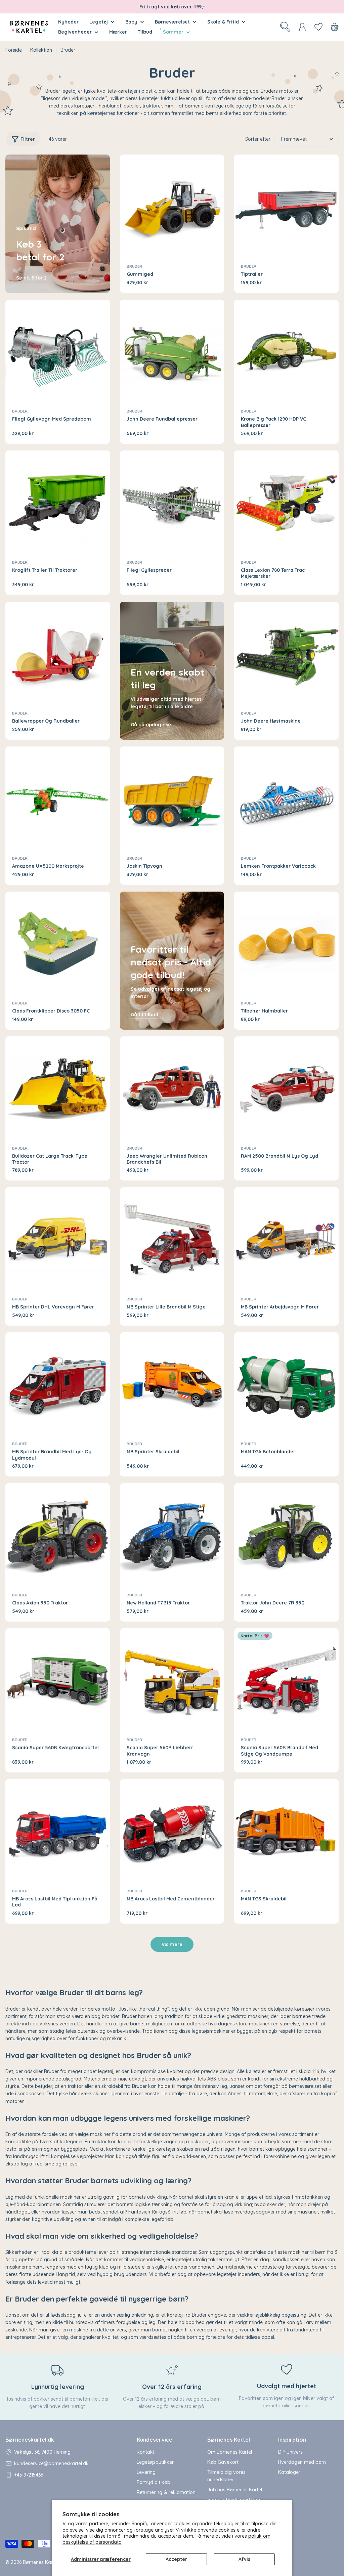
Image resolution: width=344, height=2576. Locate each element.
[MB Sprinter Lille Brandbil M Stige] (172, 1239)
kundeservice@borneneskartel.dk (51, 2463)
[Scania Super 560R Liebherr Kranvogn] (172, 1681)
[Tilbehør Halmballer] (286, 944)
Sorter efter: (258, 139)
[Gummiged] (172, 207)
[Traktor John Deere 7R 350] (286, 1535)
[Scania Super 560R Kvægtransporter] (58, 1681)
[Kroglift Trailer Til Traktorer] (58, 503)
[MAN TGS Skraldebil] (286, 1831)
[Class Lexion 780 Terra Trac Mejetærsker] (286, 503)
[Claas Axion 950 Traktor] (58, 1535)
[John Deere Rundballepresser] (172, 352)
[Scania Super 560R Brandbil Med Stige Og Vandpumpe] (286, 1681)
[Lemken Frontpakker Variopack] (286, 799)
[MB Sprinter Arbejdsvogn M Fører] (286, 1239)
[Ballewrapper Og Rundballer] (58, 654)
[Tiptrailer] (286, 207)
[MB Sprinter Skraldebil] (172, 1385)
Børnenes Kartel (40, 2562)
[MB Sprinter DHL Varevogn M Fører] (58, 1239)
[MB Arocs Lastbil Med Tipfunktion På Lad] (58, 1831)
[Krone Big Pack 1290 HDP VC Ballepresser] (286, 352)
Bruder (134, 266)
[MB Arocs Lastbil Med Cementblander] (172, 1831)
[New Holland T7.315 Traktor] (172, 1535)
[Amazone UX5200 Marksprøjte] (58, 799)
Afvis (244, 2559)
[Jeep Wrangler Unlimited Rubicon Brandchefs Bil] (172, 1089)
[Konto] (302, 27)
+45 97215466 (29, 2475)
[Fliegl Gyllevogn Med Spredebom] (58, 352)
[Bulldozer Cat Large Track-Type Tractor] (58, 1089)
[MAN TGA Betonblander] (286, 1385)
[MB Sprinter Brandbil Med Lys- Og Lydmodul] (58, 1385)
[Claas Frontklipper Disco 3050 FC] (58, 944)
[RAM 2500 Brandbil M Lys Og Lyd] (286, 1089)
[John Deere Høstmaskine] (286, 654)
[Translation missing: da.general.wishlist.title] (318, 27)
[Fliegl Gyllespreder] (172, 503)
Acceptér (176, 2559)
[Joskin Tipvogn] (172, 799)
